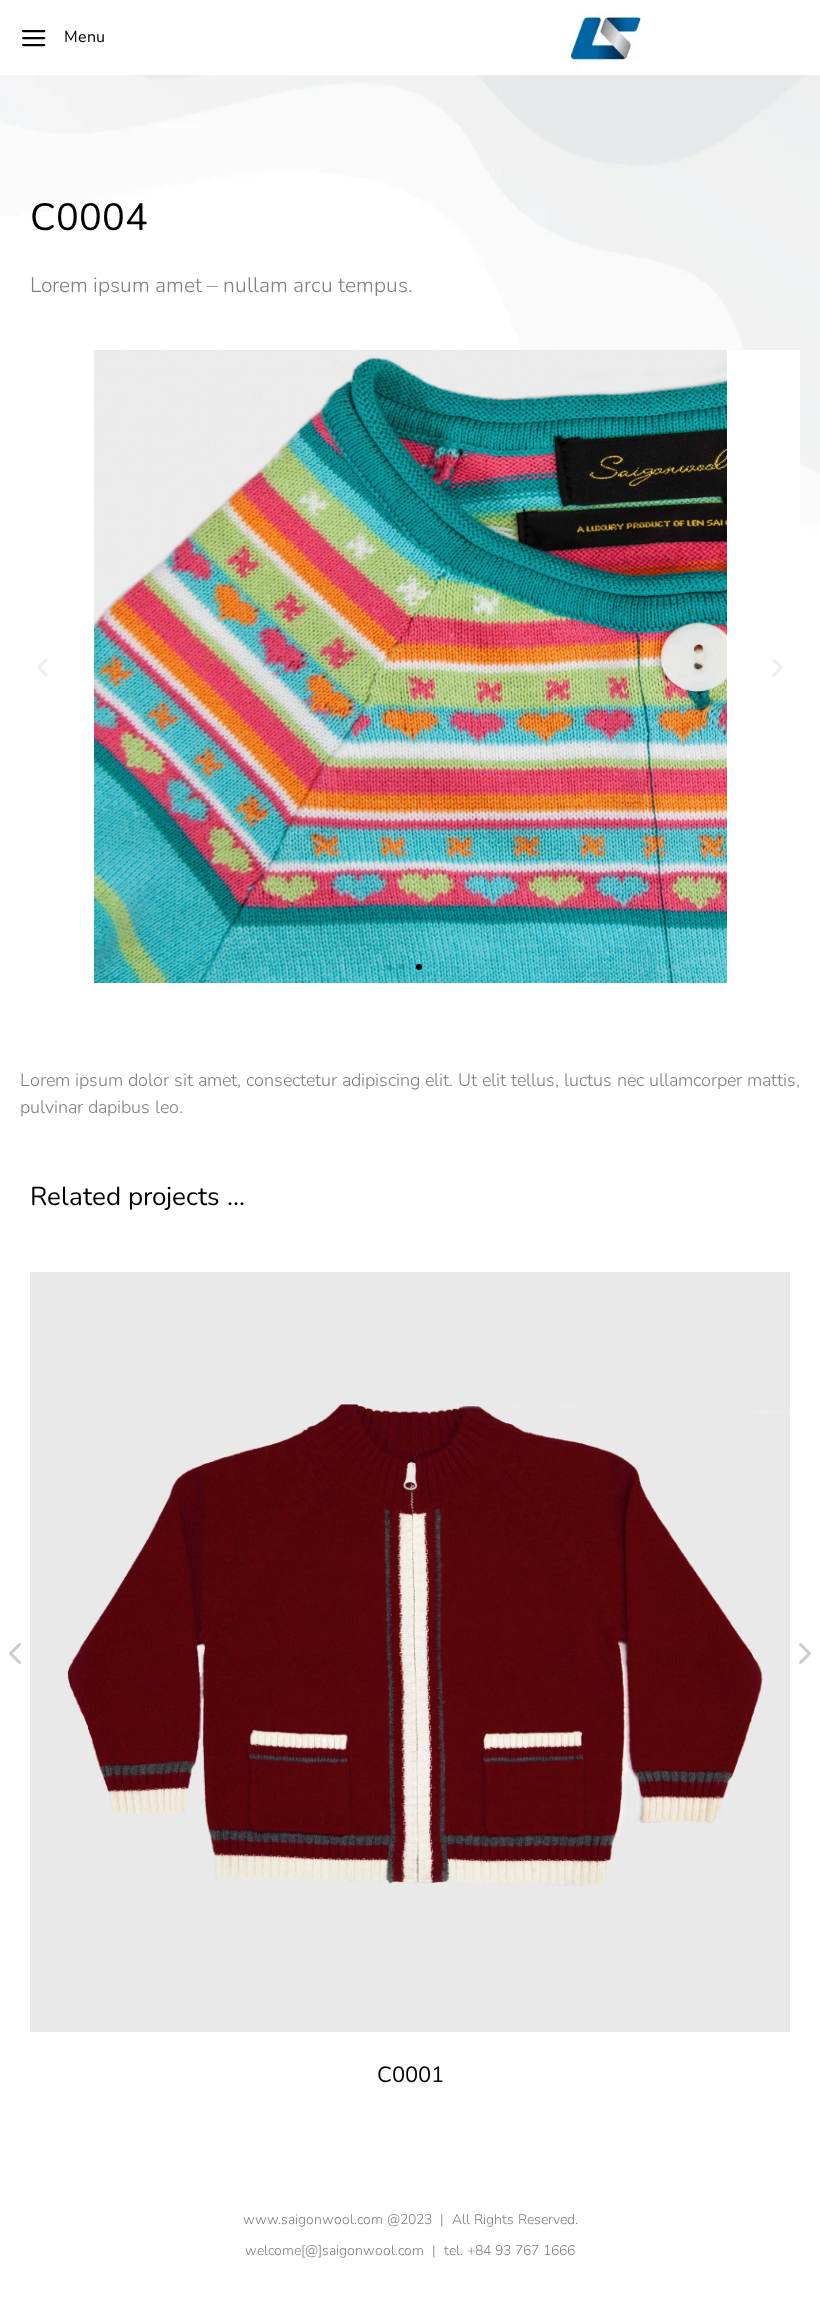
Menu (84, 37)
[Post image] (410, 1652)
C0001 (410, 2075)
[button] (401, 967)
